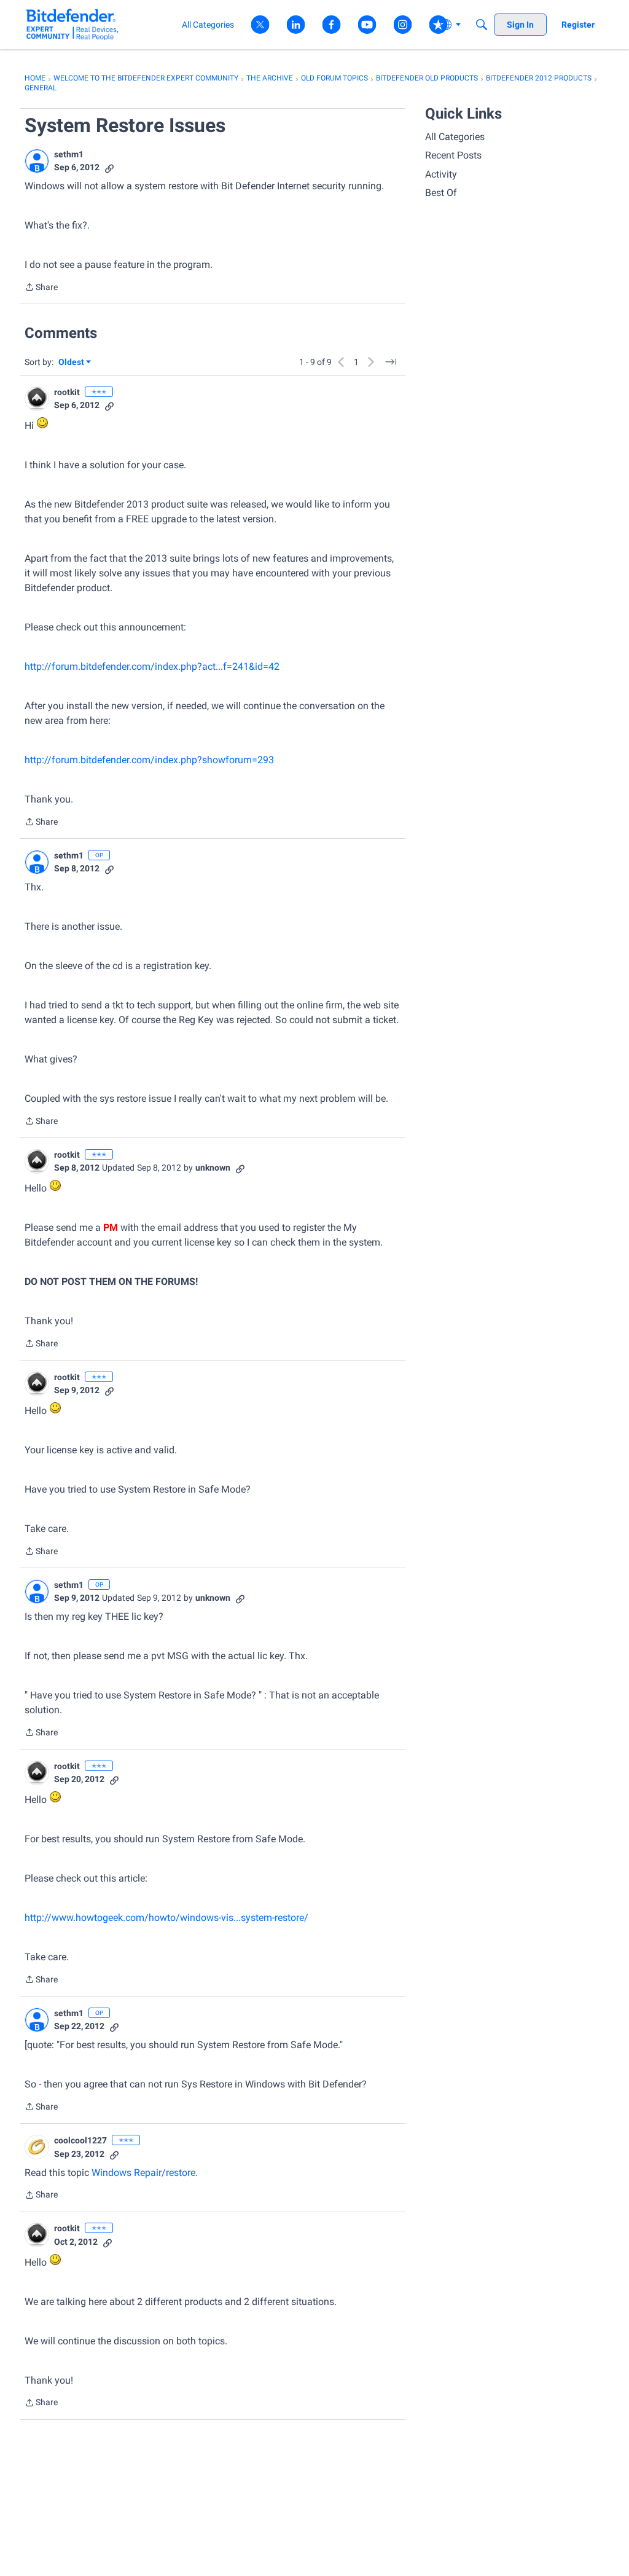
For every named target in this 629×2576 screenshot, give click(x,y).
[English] (72, 24)
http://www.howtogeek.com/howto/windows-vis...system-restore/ (166, 1918)
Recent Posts (453, 155)
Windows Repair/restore (143, 2173)
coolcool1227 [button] (80, 2140)
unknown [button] (213, 1168)
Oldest (72, 363)
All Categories (455, 137)
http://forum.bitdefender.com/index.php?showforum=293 (149, 760)
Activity (441, 174)
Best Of (441, 193)
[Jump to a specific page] (391, 362)
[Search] (482, 25)
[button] (37, 161)
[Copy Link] (109, 167)
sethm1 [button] (69, 154)
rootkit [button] (67, 392)
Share (41, 288)
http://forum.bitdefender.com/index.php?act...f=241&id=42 (152, 666)
